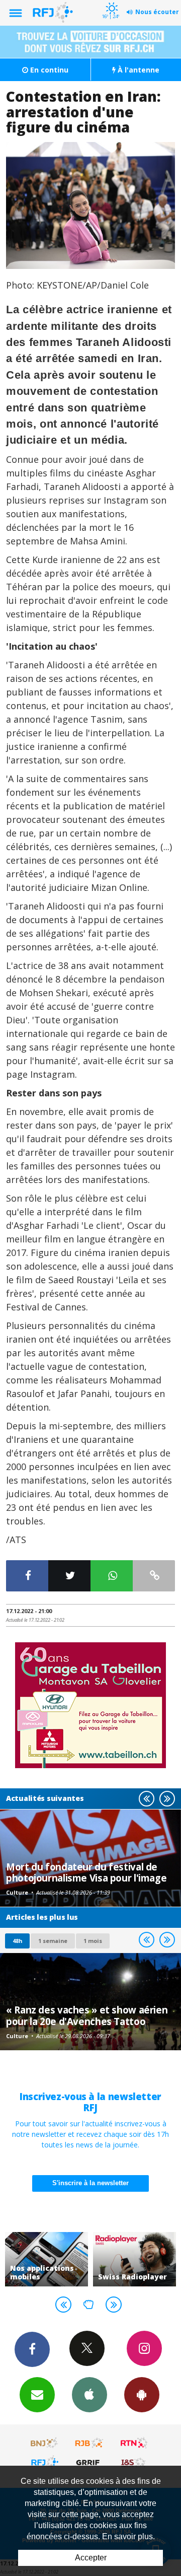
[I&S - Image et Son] (134, 2462)
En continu (48, 70)
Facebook (32, 2349)
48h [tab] (17, 1941)
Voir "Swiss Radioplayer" (134, 2259)
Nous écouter (157, 12)
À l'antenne (138, 70)
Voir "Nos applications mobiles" (47, 2259)
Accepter (91, 2558)
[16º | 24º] (110, 1)
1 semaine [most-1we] (53, 1941)
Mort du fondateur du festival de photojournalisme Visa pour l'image (86, 1872)
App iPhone (89, 2395)
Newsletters (37, 2395)
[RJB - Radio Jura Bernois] (89, 2443)
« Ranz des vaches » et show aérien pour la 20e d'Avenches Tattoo (87, 2015)
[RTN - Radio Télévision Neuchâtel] (134, 2443)
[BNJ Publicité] (45, 2443)
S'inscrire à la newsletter (90, 2183)
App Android (142, 2395)
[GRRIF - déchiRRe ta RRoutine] (89, 2462)
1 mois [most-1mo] (93, 1941)
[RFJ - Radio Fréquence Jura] (45, 2462)
